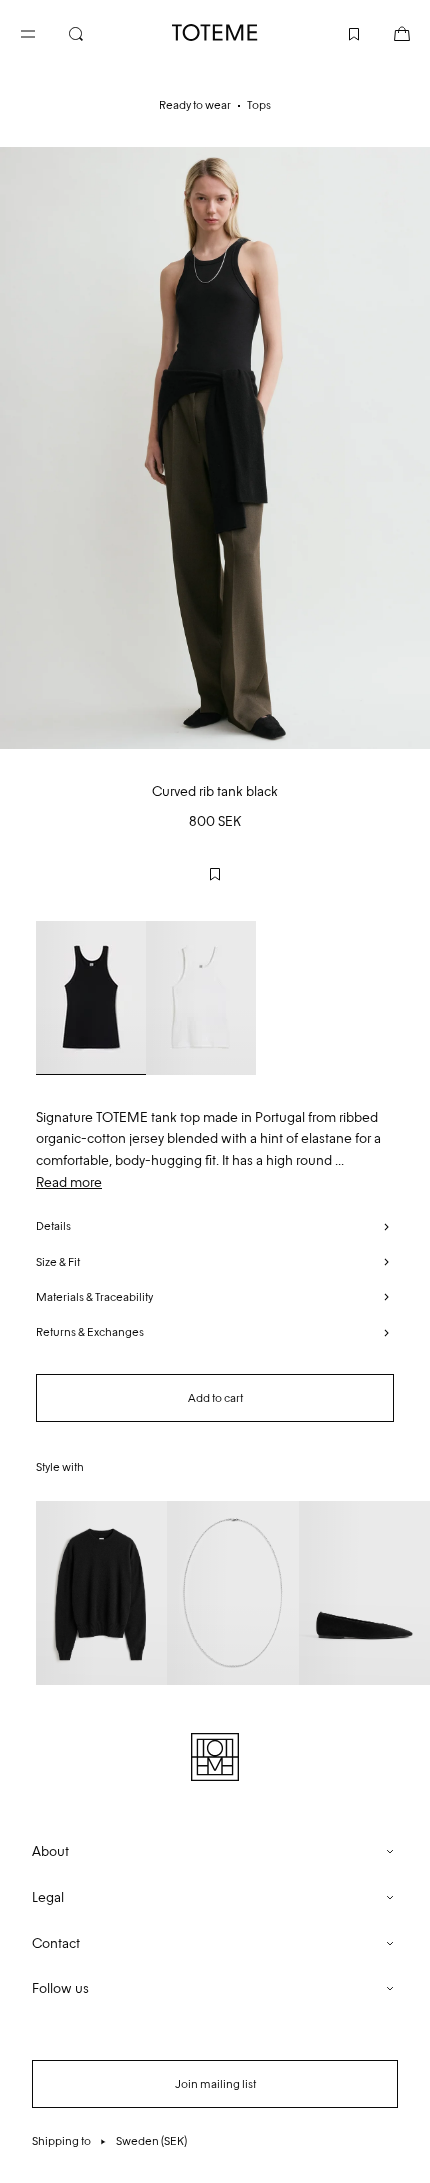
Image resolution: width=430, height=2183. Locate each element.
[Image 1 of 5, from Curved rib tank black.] (215, 448)
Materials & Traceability (94, 1297)
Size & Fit (58, 1262)
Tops (259, 105)
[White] (201, 998)
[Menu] (44, 32)
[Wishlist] (338, 32)
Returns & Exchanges (90, 1332)
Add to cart (215, 1398)
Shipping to (109, 2141)
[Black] (91, 998)
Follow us (60, 1988)
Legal (48, 1897)
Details (53, 1226)
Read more (69, 1182)
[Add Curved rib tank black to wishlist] (215, 874)
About (50, 1851)
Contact (56, 1943)
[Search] (92, 32)
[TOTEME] (215, 32)
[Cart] (386, 32)
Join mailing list (215, 2084)
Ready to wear (195, 105)
